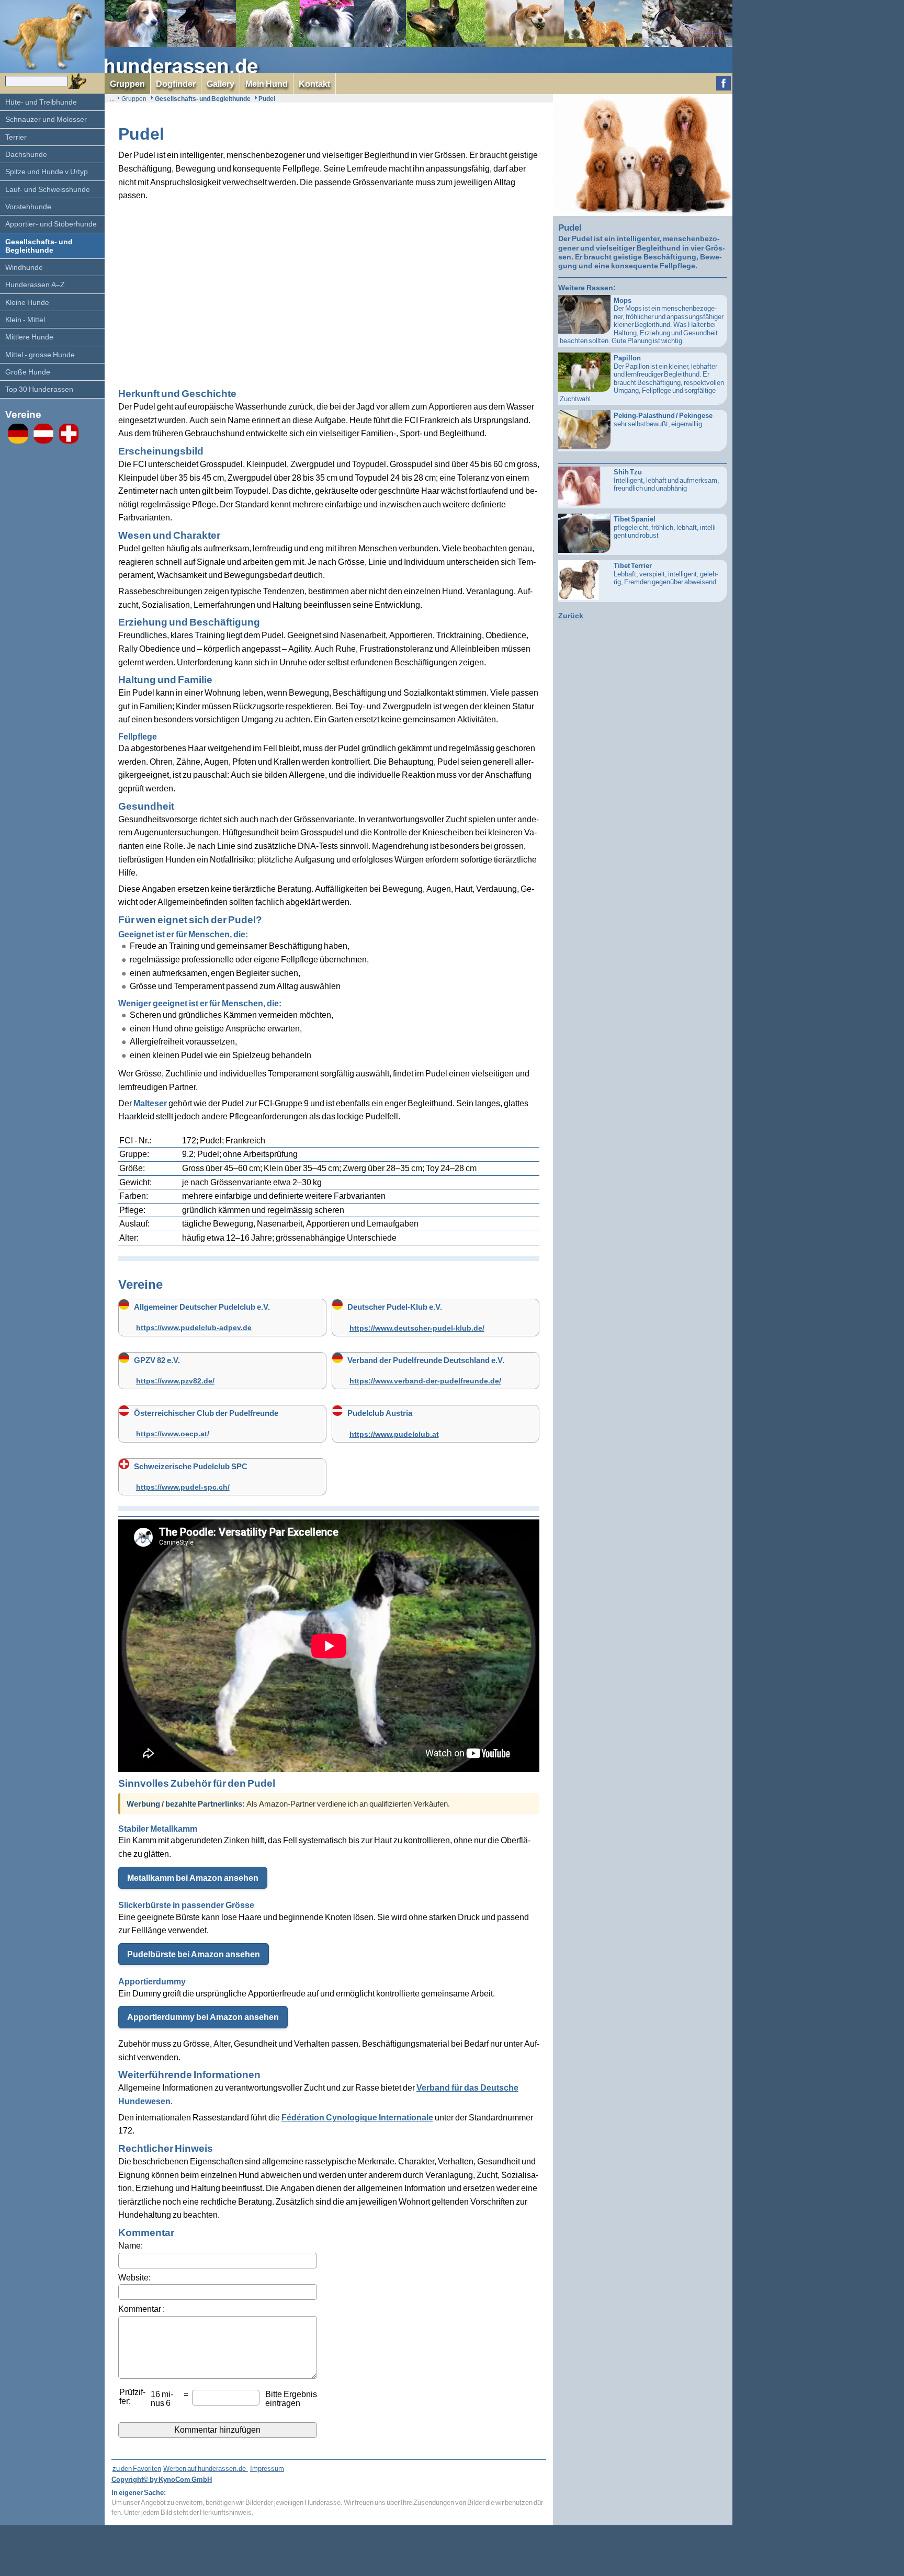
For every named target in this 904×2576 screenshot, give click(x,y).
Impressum (267, 2468)
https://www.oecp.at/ (173, 1434)
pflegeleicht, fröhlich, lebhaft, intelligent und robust (666, 527)
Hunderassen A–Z (35, 284)
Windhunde (24, 267)
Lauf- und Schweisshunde (48, 189)
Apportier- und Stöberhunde (51, 224)
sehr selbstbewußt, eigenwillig (663, 419)
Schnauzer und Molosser (46, 119)
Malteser (150, 1103)
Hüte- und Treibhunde (41, 102)
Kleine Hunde (27, 302)
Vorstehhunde (28, 206)
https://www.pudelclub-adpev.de (194, 1328)
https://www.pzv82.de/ (175, 1381)
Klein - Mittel (25, 319)
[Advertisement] (329, 289)
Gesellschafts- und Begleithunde (39, 246)
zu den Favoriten (137, 2468)
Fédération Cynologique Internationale (357, 2117)
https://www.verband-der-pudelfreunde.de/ (425, 1381)
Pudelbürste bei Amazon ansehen (194, 1954)
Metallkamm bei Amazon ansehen (193, 1878)
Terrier (16, 137)
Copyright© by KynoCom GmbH (162, 2479)
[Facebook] (724, 84)
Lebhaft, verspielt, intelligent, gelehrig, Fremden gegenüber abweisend (666, 574)
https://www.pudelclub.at (394, 1434)
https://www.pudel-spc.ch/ (183, 1487)
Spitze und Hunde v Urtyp (47, 171)
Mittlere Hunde (29, 337)
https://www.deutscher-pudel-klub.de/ (417, 1328)
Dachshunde (26, 154)
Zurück (571, 615)
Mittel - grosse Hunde (40, 354)
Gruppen (134, 99)
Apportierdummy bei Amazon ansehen (203, 2017)
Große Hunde (28, 372)
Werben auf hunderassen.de (206, 2468)
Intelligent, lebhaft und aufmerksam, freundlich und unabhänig (666, 480)
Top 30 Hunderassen (39, 389)
